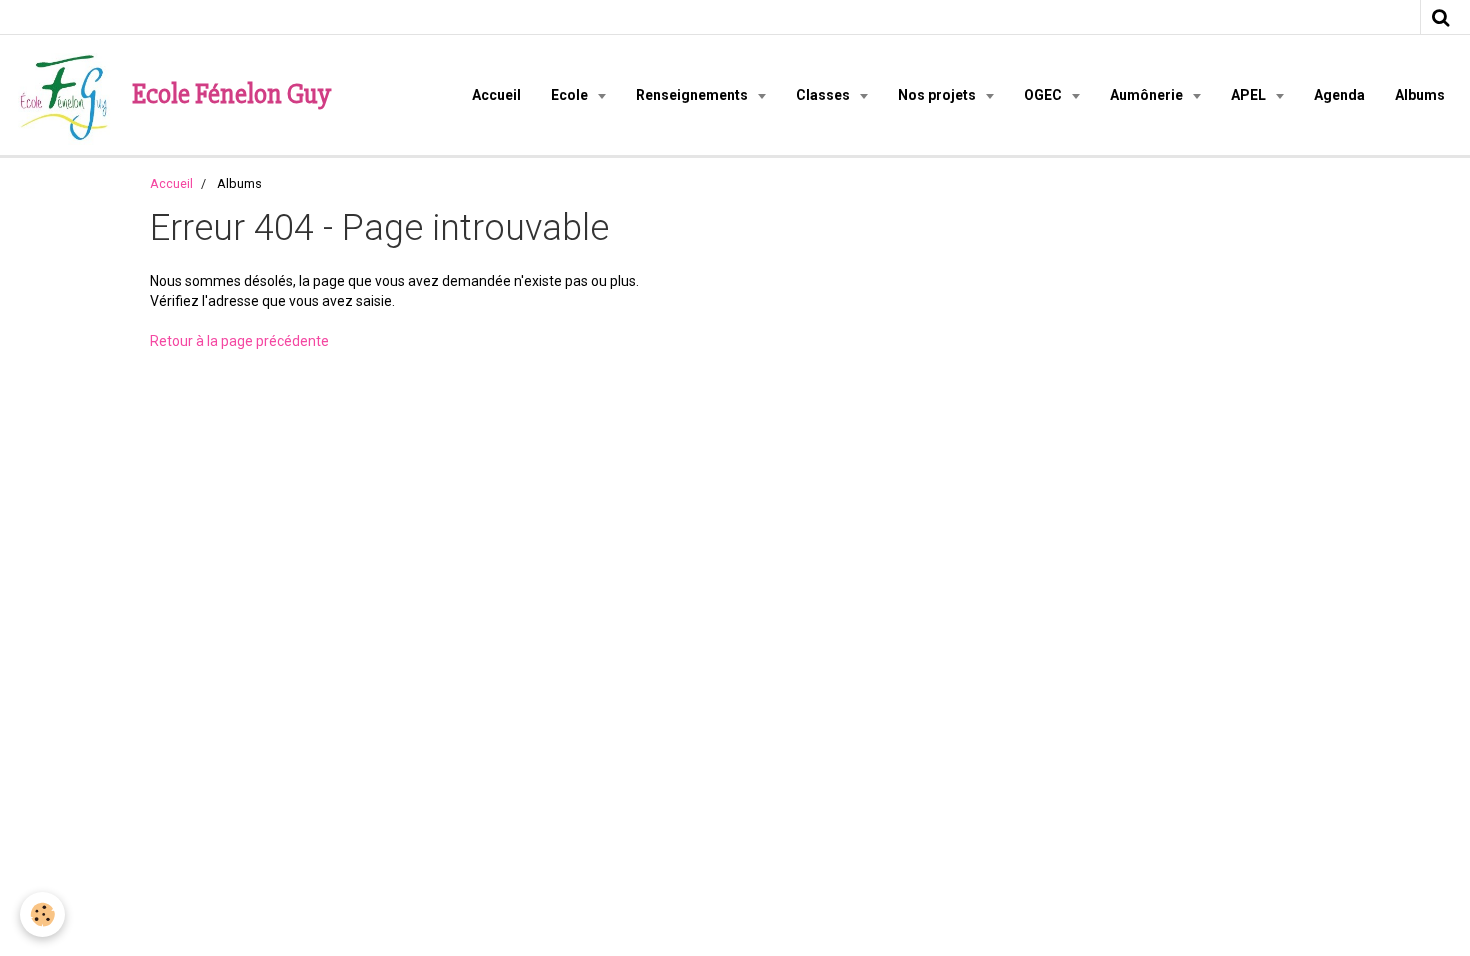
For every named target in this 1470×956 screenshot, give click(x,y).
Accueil (496, 95)
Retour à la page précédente (239, 341)
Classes (824, 95)
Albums (1420, 95)
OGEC (1044, 95)
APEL (1250, 95)
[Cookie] (42, 914)
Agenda (1339, 95)
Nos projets (938, 95)
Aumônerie (1148, 95)
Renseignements (693, 95)
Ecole (571, 95)
